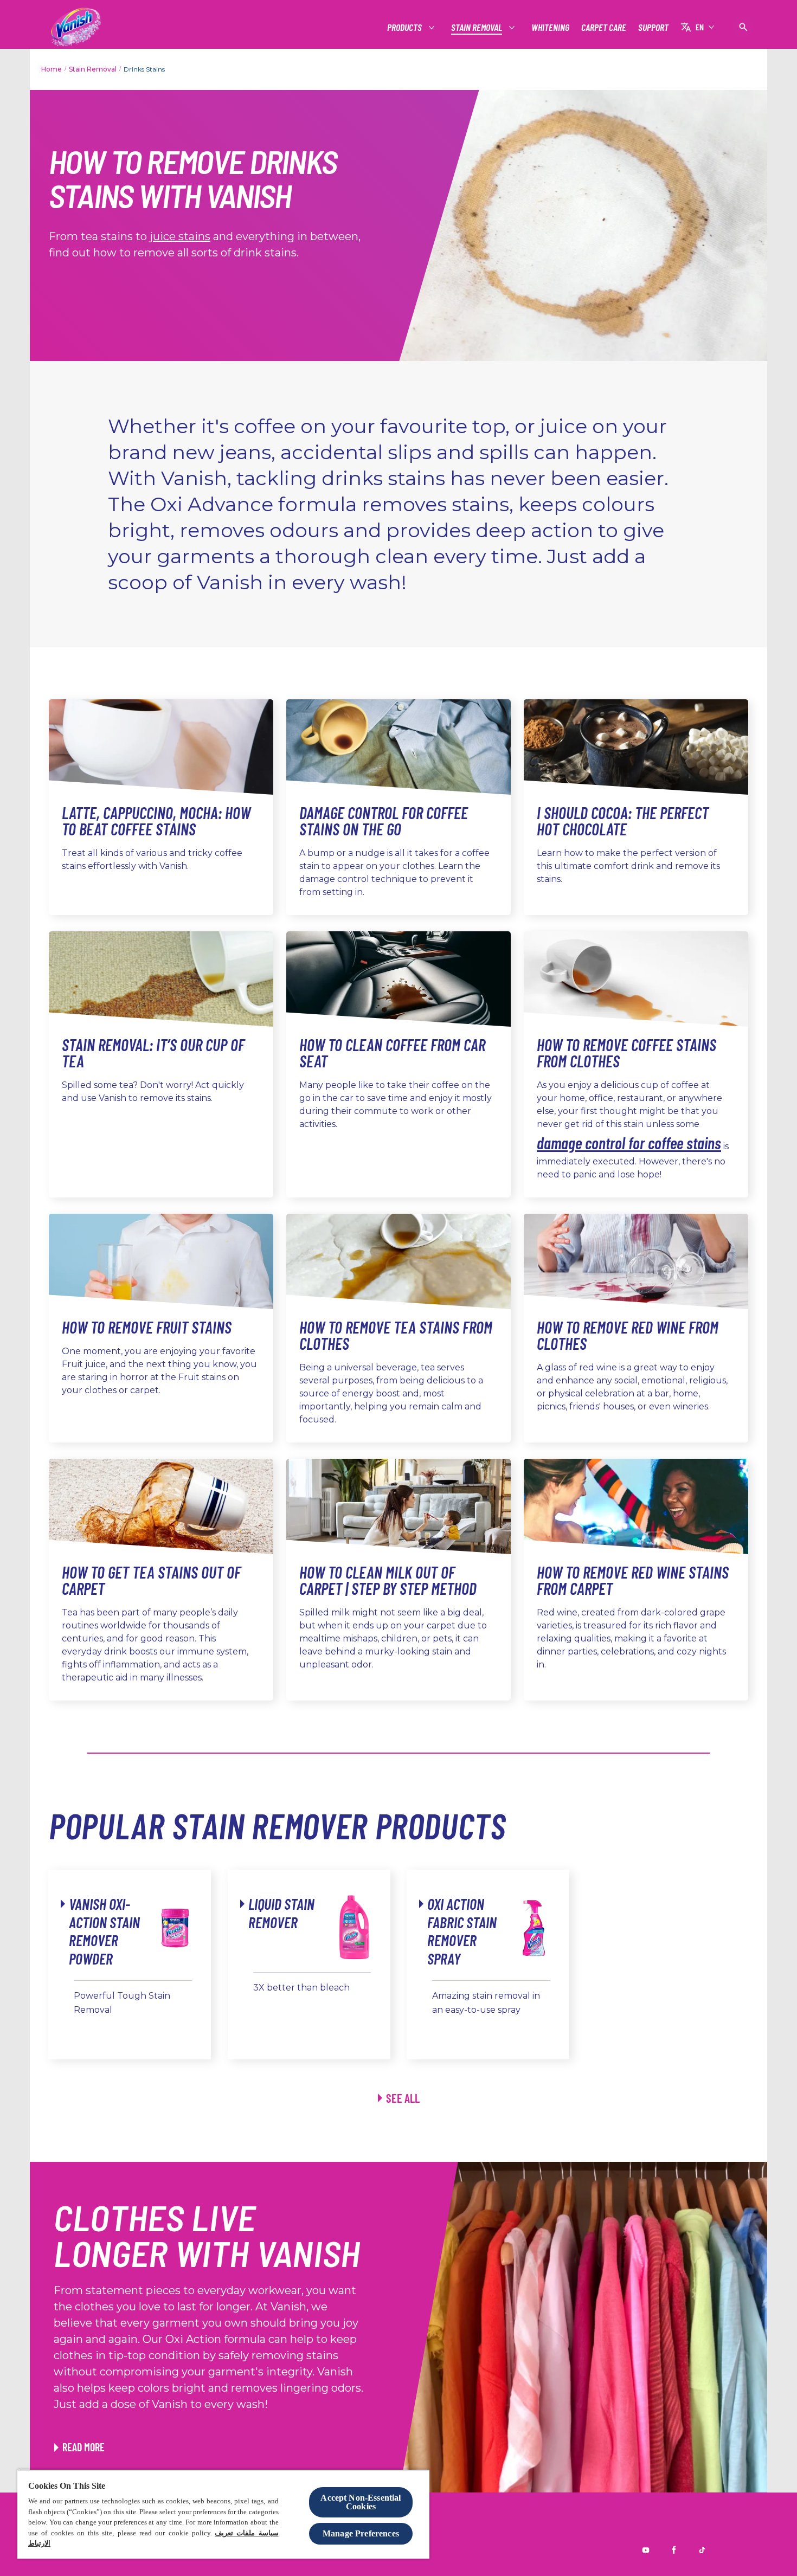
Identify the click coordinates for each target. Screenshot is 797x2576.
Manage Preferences (361, 2533)
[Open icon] (743, 27)
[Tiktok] (702, 2550)
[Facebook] (674, 2550)
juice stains (180, 236)
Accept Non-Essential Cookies (361, 2502)
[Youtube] (646, 2550)
